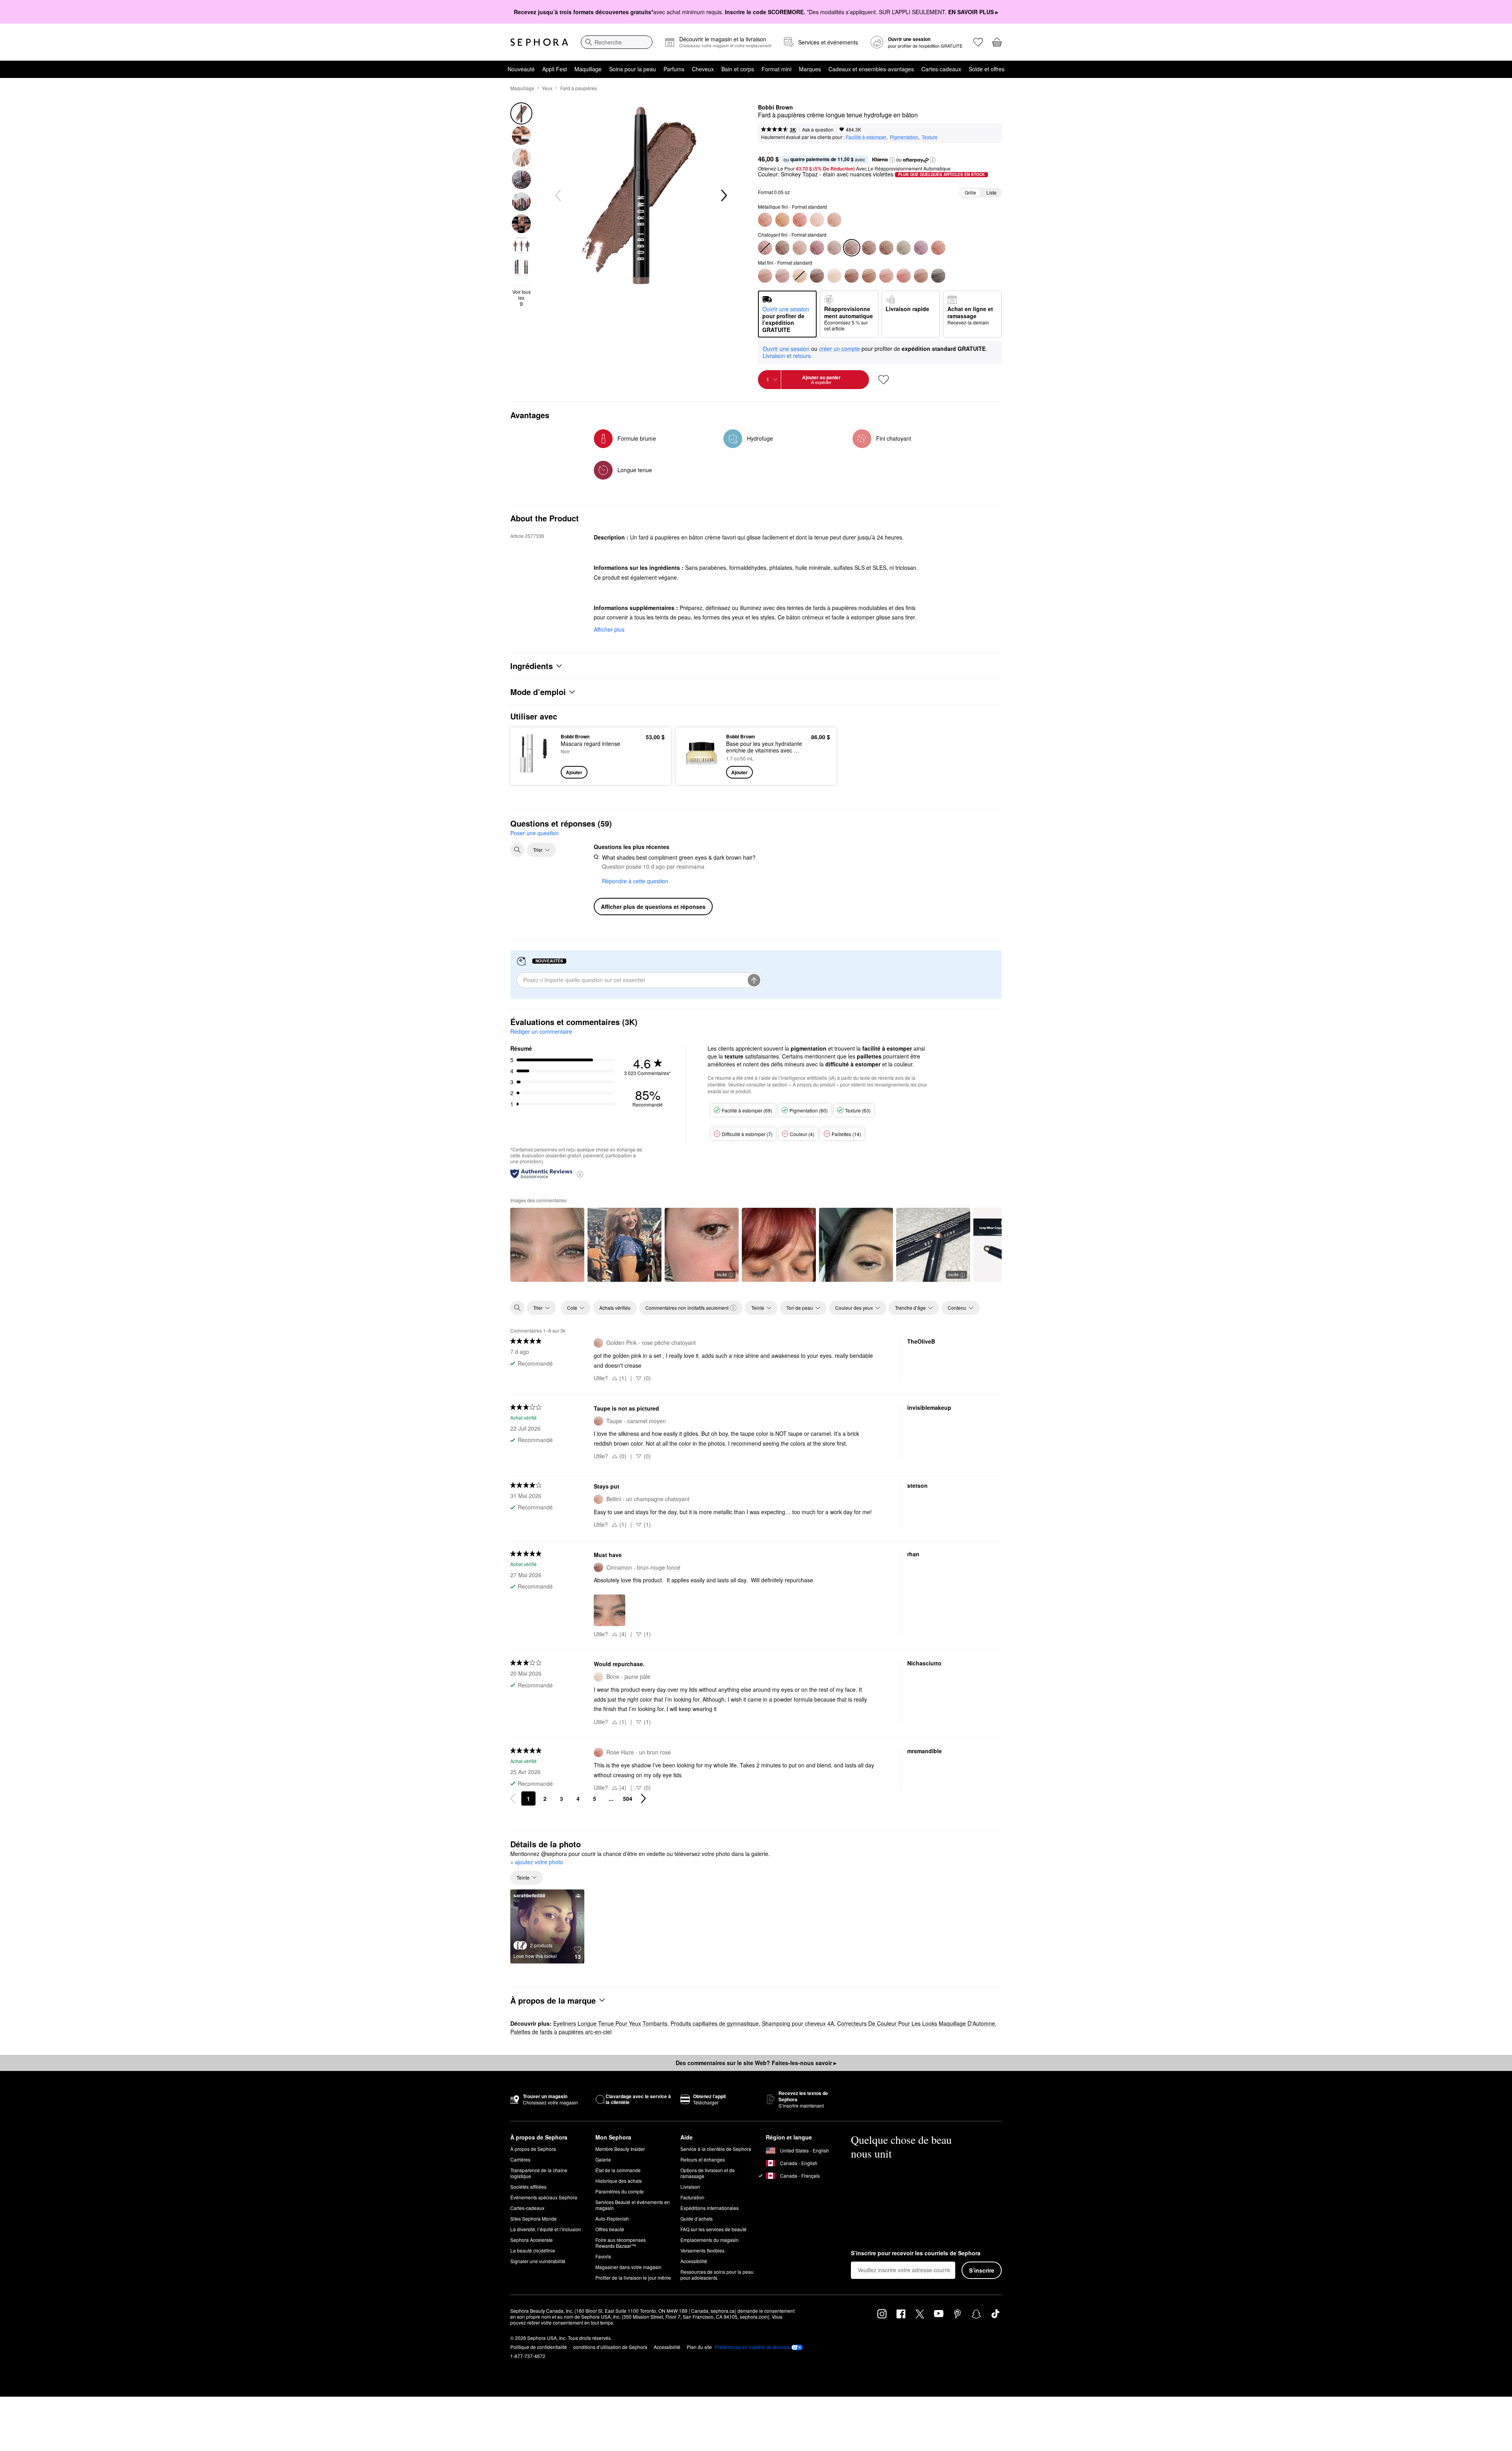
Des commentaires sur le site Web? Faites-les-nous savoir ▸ (756, 2063)
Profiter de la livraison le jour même (633, 2278)
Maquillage (588, 69)
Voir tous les (522, 298)
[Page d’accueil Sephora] (539, 42)
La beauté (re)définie (533, 2250)
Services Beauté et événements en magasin (633, 2205)
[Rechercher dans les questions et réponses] (517, 850)
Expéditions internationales (710, 2208)
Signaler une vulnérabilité (538, 2261)
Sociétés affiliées (528, 2187)
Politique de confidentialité (539, 2347)
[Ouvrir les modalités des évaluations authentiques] (580, 1174)
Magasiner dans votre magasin (628, 2267)
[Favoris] (978, 42)
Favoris (603, 2256)
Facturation (692, 2197)
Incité (722, 1274)
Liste (991, 192)
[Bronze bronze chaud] (765, 220)
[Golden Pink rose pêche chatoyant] (800, 248)
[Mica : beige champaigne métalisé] (834, 248)
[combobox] (617, 42)
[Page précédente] (513, 1798)
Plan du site (699, 2347)
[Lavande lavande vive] (921, 248)
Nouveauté (521, 69)
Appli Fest (555, 69)
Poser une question (535, 833)
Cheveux (703, 69)
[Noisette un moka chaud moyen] (869, 276)
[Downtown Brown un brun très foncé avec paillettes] (886, 248)
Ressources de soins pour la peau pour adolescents (717, 2275)
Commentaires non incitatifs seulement (687, 1308)
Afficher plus (609, 629)
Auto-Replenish (612, 2218)
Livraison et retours (787, 356)
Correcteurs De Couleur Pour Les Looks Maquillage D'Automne (916, 2023)
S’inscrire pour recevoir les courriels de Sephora (916, 2253)
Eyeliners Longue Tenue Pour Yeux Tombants (610, 2023)
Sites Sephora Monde (534, 2218)
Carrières (520, 2159)
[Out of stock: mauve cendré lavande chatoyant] (765, 248)
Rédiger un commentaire (541, 1031)
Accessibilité (694, 2261)
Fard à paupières (579, 88)
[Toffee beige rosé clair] (921, 276)
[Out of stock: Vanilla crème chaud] (800, 276)
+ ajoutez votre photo (537, 1862)
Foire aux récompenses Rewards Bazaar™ (621, 2243)
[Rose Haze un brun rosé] (904, 276)
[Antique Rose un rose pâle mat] (886, 276)
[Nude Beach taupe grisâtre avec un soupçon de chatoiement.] (782, 276)
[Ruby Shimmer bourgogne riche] (800, 220)
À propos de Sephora (533, 2149)
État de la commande (618, 2170)
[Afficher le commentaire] (547, 1245)
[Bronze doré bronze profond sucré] (782, 248)
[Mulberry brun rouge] (817, 248)
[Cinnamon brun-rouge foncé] (852, 276)
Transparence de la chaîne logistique (539, 2173)
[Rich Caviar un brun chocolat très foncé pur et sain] (938, 276)
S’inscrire (982, 2270)
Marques (810, 69)
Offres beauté (610, 2229)
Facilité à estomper (866, 137)
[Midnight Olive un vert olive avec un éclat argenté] (904, 248)
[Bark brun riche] (817, 276)
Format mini (776, 69)
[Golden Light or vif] (782, 220)
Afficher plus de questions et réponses (653, 907)
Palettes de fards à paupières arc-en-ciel (561, 2032)
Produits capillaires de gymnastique (715, 2023)
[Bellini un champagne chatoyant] (834, 220)
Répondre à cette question (635, 881)
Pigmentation (904, 137)
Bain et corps (738, 69)
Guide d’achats (697, 2218)
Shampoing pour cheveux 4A (798, 2023)
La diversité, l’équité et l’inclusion (546, 2229)
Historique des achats (619, 2181)
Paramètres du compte (620, 2191)
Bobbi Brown (775, 108)
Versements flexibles (702, 2250)
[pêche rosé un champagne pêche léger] (938, 248)
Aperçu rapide (536, 773)
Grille (970, 192)
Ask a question (818, 129)
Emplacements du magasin (710, 2240)
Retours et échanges (703, 2159)
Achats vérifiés (615, 1308)
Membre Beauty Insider (620, 2149)
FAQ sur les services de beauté (713, 2229)
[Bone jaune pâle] (834, 276)
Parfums (674, 69)
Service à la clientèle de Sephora (716, 2149)
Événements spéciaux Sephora (544, 2197)
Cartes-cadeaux (941, 69)
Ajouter (574, 772)
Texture (930, 137)
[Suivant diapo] (723, 196)
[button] (892, 160)
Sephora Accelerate (532, 2240)
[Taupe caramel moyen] (765, 276)
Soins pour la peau (633, 69)
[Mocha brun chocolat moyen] (869, 248)
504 (628, 1798)
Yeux (547, 88)
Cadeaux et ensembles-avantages (871, 69)
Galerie (603, 2159)
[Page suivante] (643, 1798)
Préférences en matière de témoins (752, 2347)
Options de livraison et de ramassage (708, 2173)
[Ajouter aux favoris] (884, 380)
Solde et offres (987, 69)
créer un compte (839, 349)
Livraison (690, 2187)
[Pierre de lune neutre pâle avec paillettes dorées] (817, 220)
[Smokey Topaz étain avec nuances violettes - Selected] (852, 248)
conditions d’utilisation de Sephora (610, 2347)
